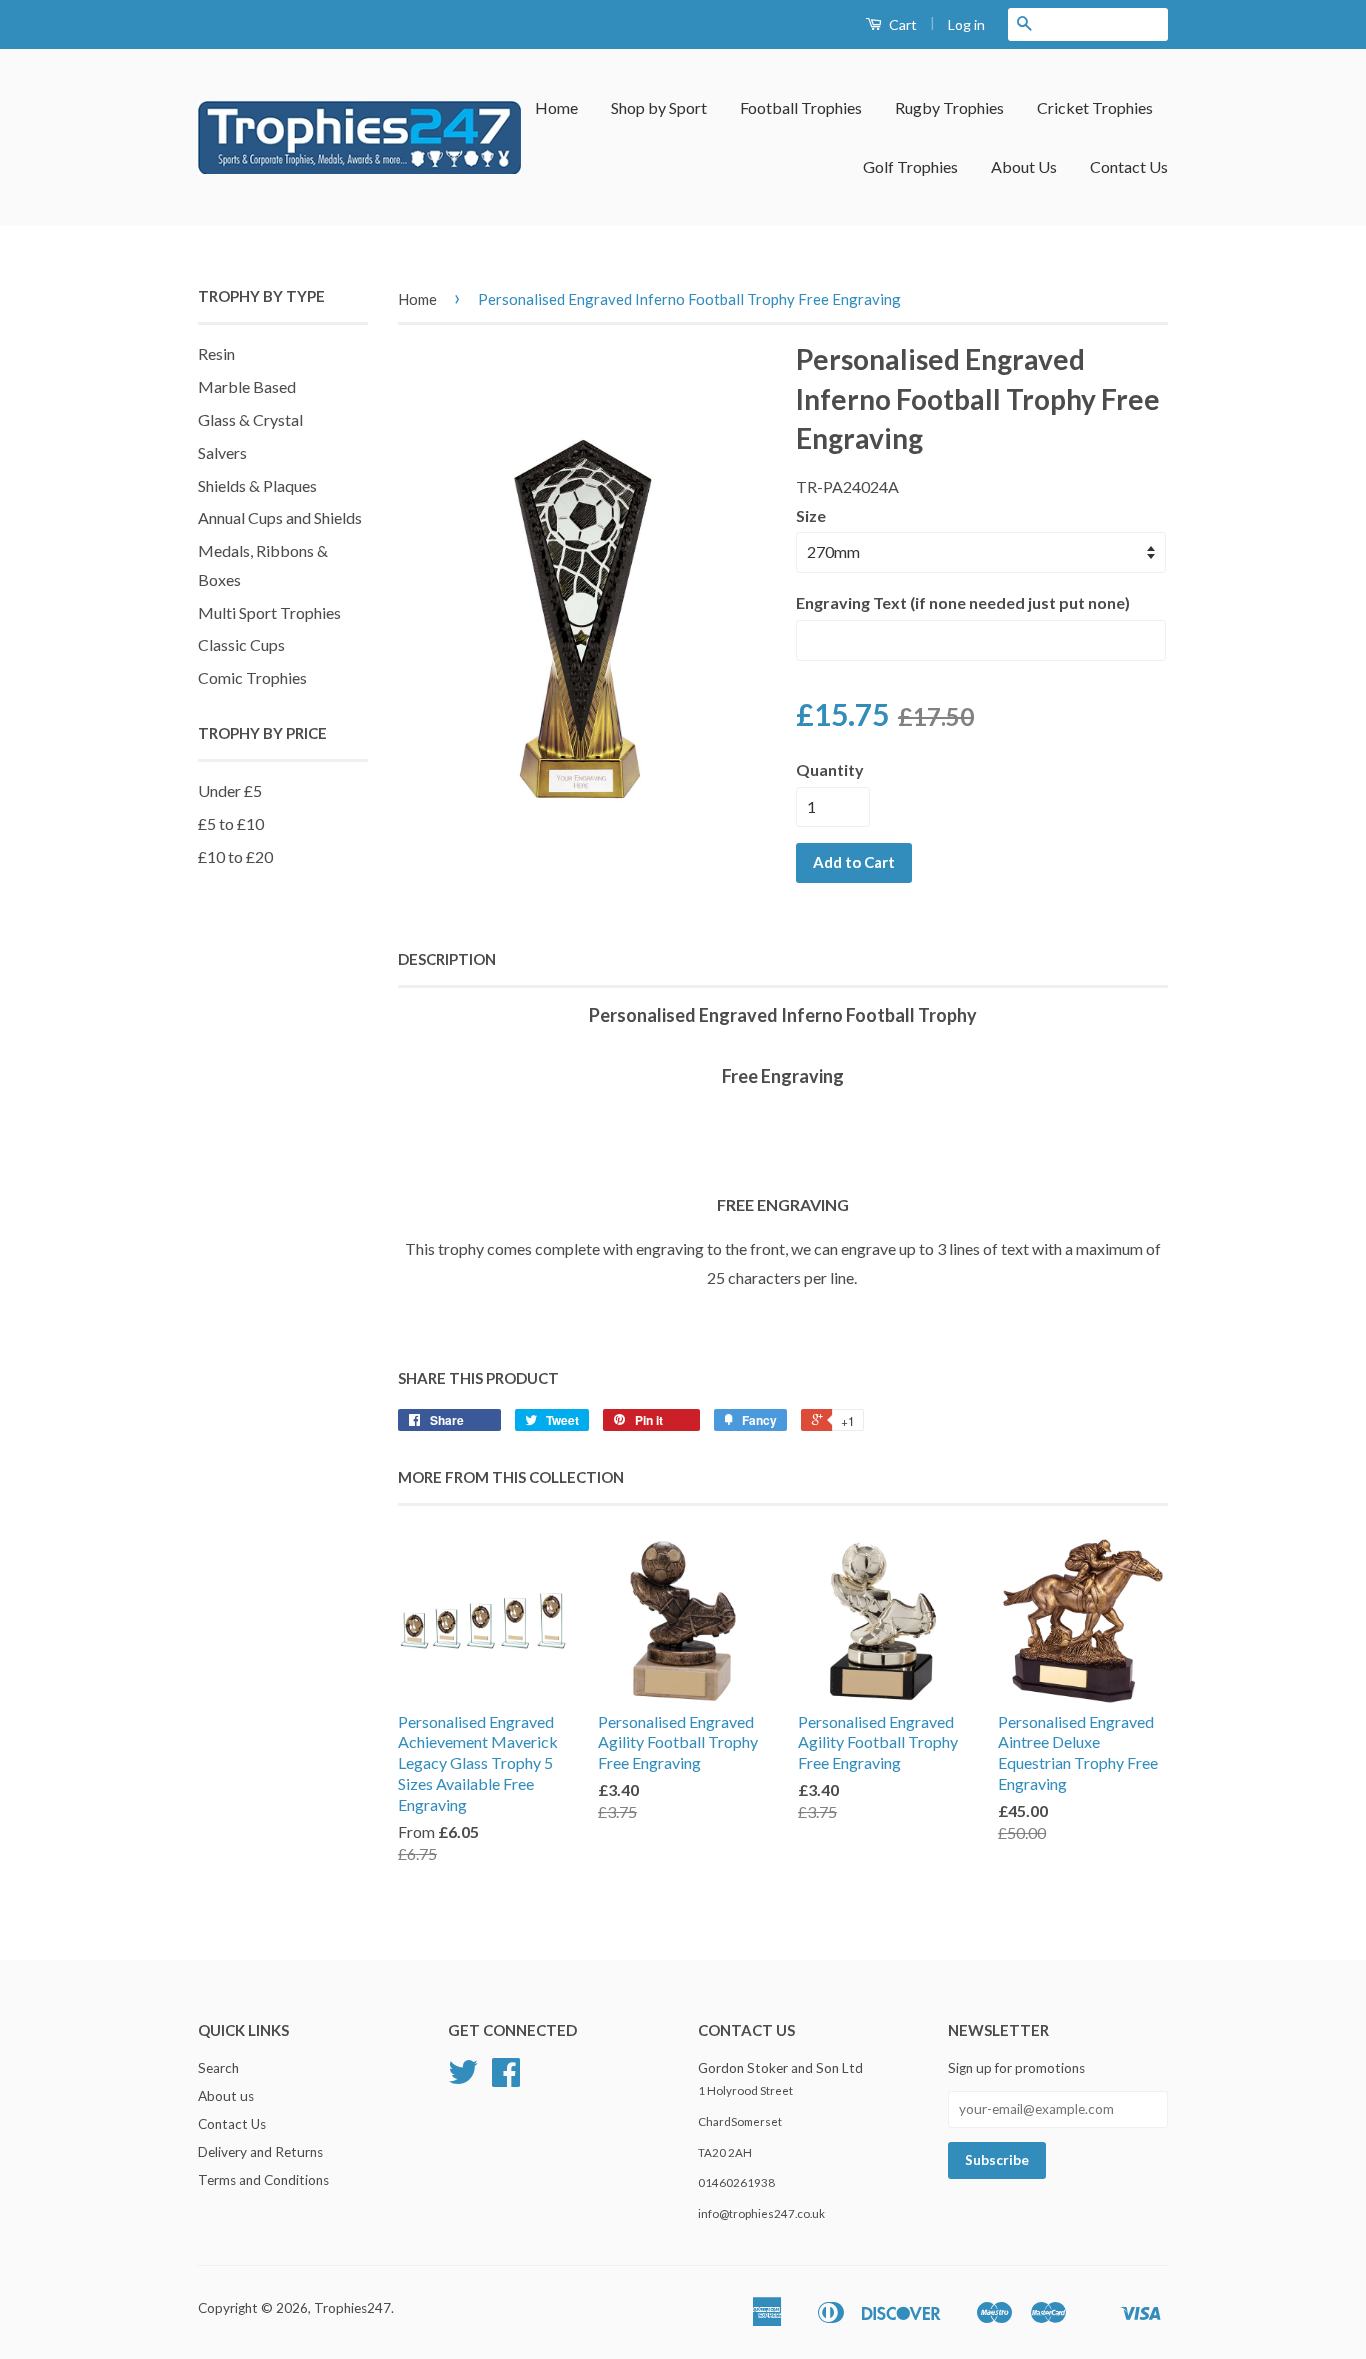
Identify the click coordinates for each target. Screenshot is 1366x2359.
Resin (216, 353)
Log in (966, 24)
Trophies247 (352, 2308)
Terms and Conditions (263, 2180)
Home (556, 107)
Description (447, 959)
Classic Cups (241, 644)
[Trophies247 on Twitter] (463, 2079)
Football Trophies (801, 107)
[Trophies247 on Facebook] (506, 2079)
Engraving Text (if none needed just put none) (963, 602)
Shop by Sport (659, 107)
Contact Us (1129, 166)
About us (226, 2096)
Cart (901, 24)
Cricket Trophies (1095, 107)
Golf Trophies (910, 166)
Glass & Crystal (250, 419)
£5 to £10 (231, 823)
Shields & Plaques (257, 485)
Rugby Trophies (949, 107)
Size (811, 515)
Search (218, 2068)
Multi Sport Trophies (269, 612)
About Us (1024, 166)
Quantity (830, 769)
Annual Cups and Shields (280, 517)
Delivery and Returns (260, 2152)
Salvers (222, 452)
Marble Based (247, 386)
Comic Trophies (252, 677)
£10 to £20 (235, 856)
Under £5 (230, 790)
